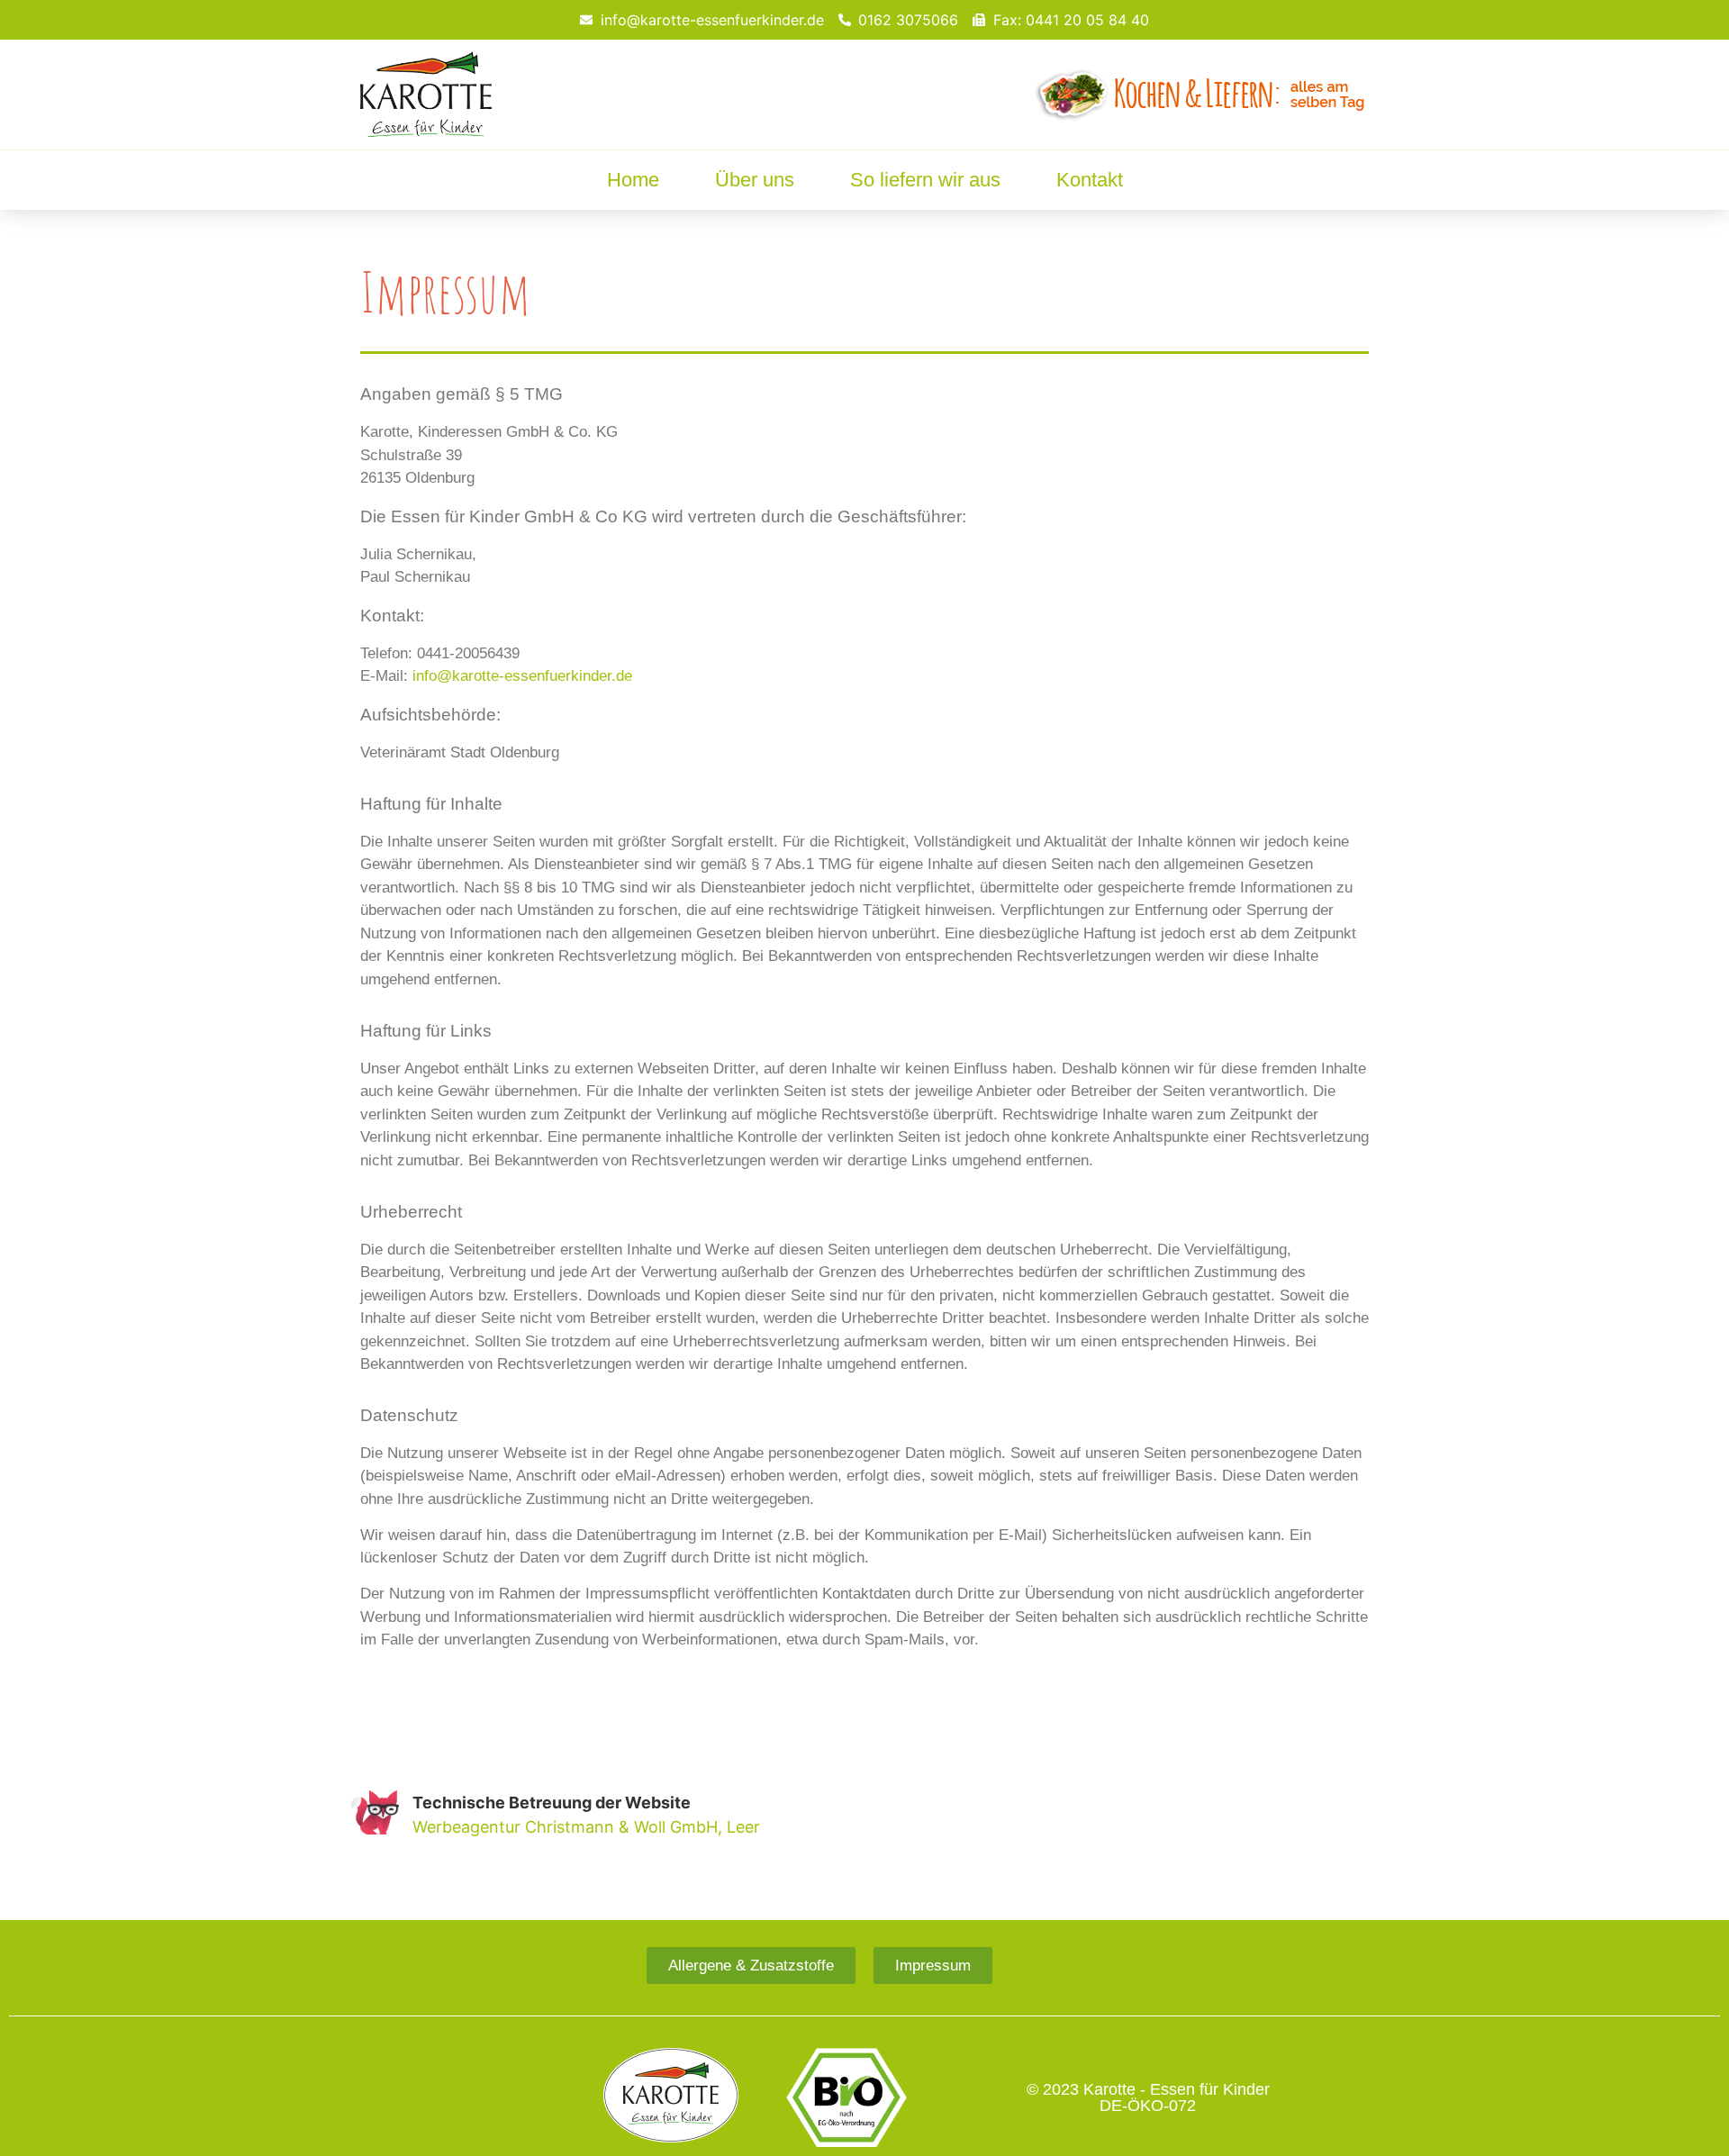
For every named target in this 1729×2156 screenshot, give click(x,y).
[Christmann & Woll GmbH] (375, 1812)
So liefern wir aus (925, 180)
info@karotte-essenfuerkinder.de (522, 676)
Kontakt (1090, 180)
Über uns (755, 180)
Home (633, 180)
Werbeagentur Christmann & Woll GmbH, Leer (586, 1827)
